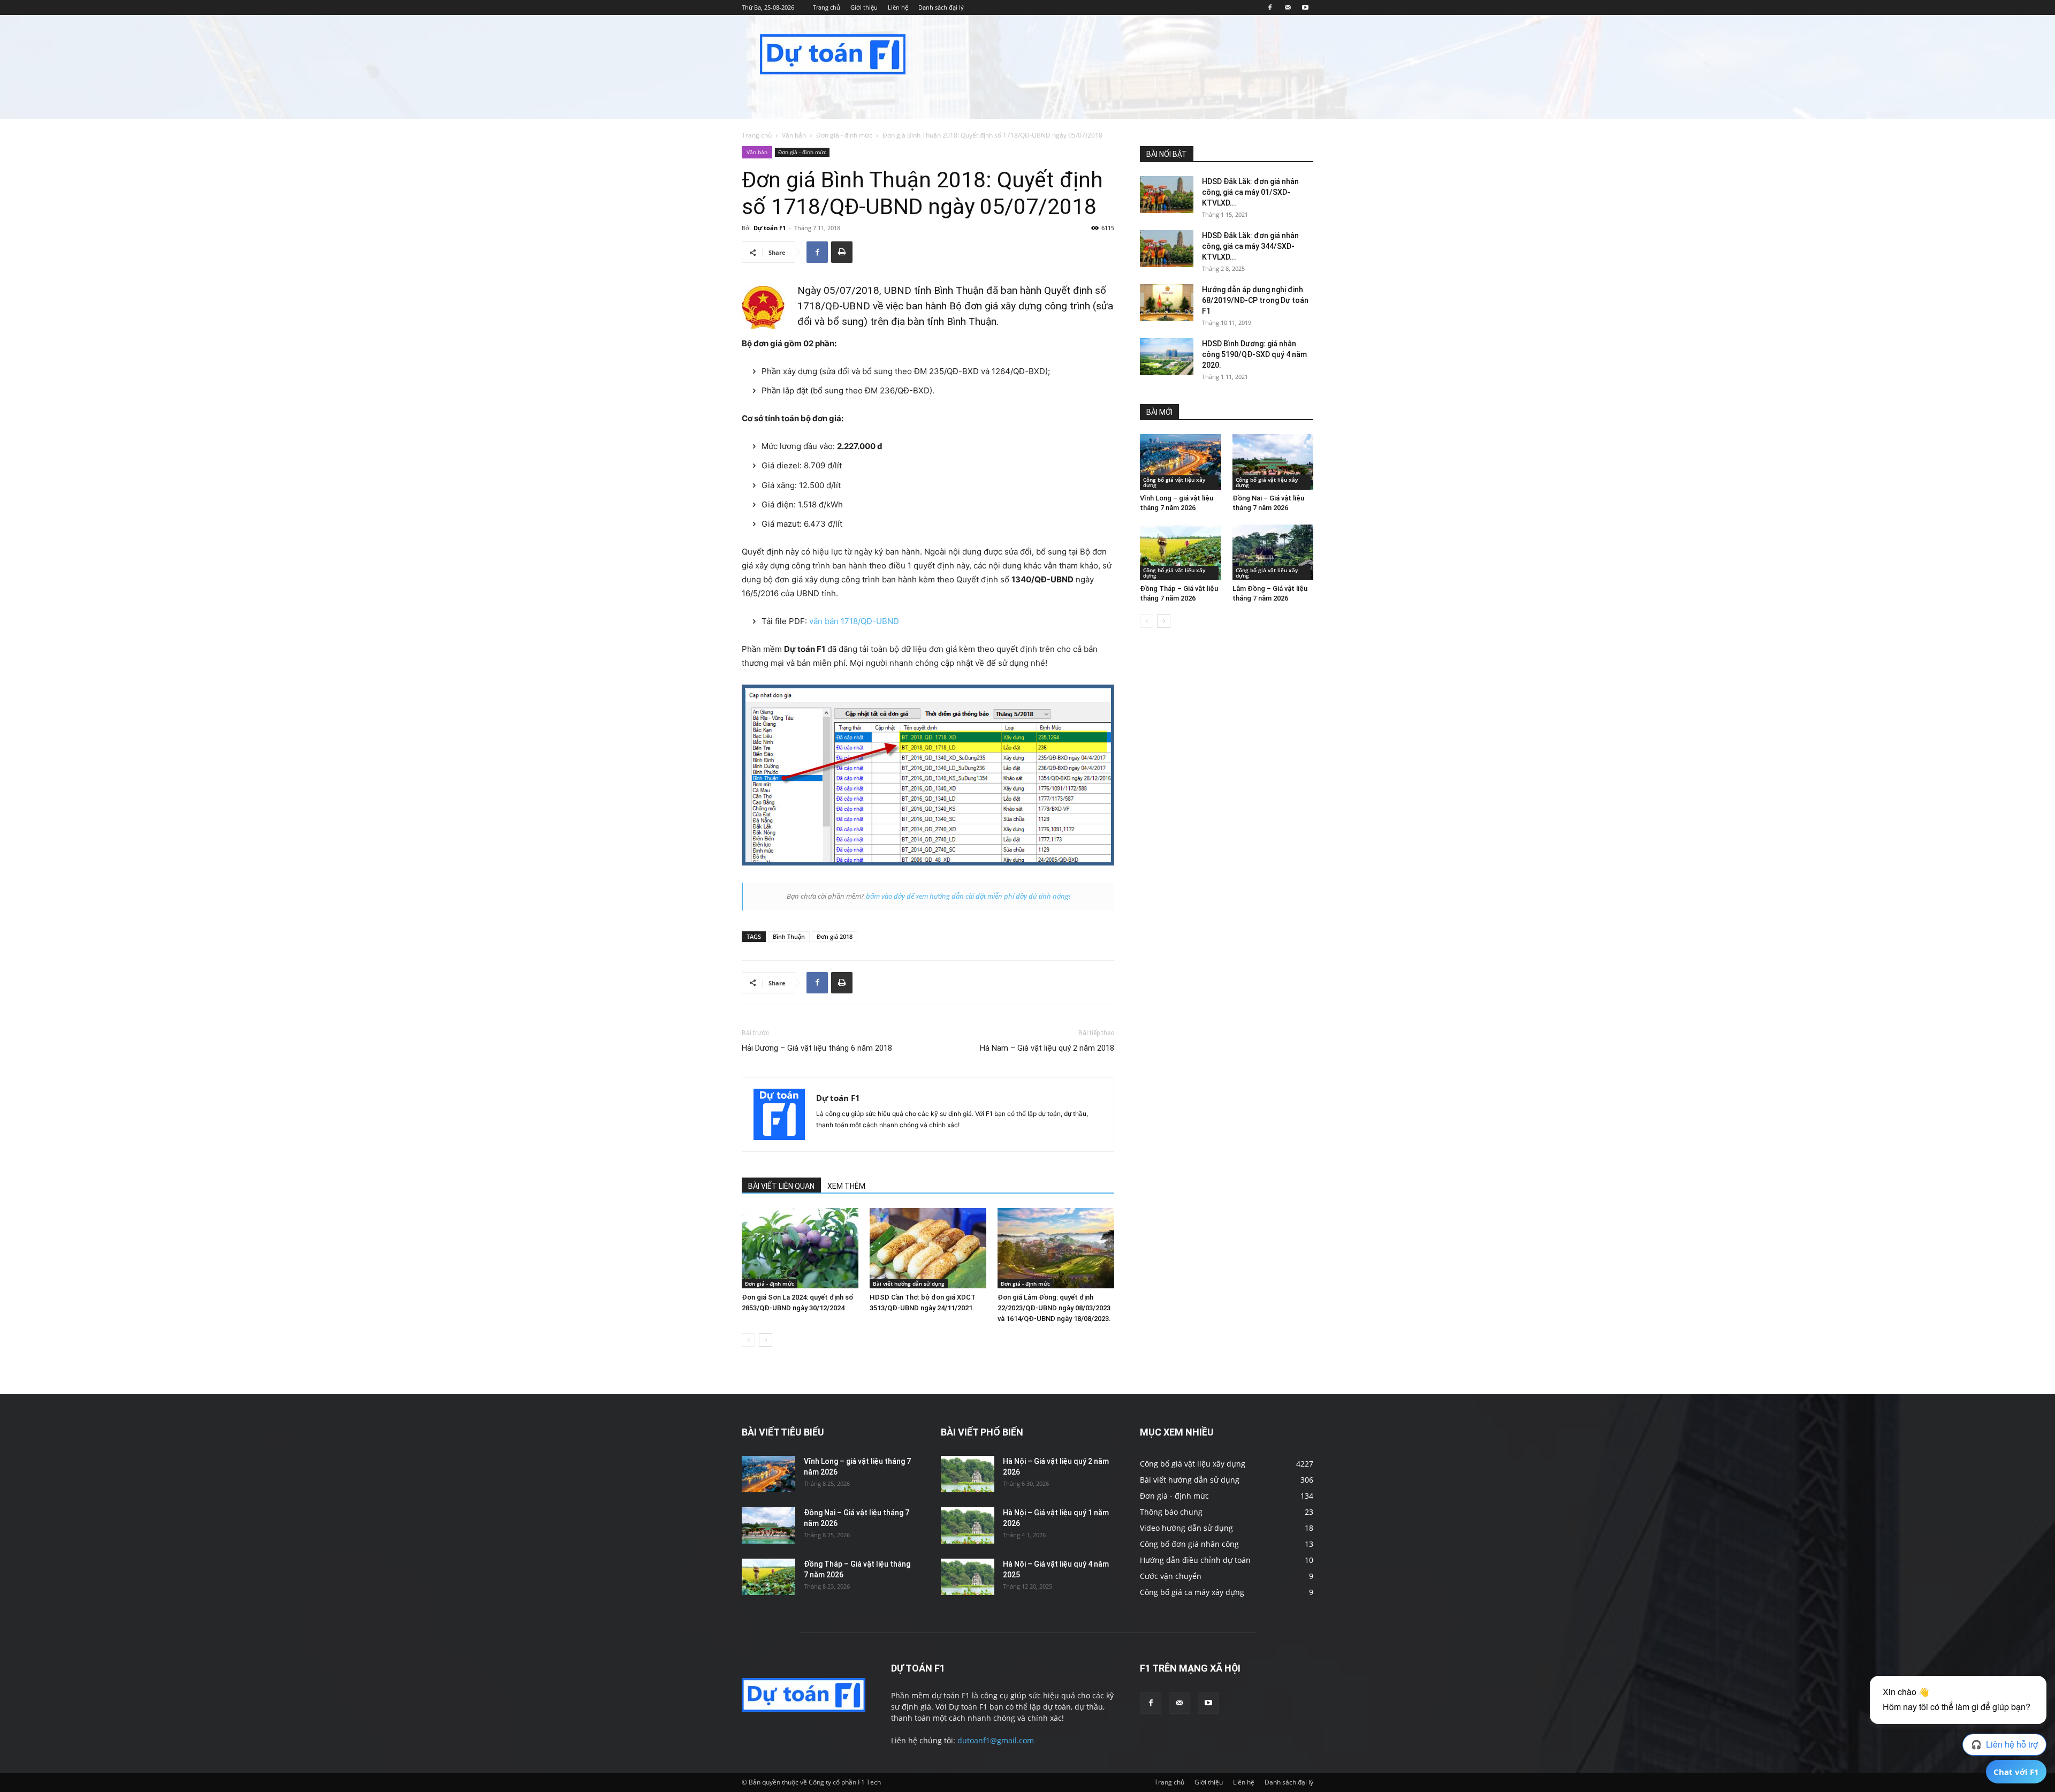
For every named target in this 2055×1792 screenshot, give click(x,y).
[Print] (842, 252)
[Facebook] (1270, 7)
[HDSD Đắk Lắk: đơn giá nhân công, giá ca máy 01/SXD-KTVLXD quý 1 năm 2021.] (1167, 195)
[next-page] (766, 1340)
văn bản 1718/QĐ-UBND (854, 621)
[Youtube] (1305, 7)
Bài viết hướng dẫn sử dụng (909, 1284)
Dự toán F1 (770, 228)
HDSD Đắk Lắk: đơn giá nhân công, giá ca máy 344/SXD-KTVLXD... (1250, 246)
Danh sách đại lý (941, 7)
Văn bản (794, 135)
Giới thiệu (864, 7)
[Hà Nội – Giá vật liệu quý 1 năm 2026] (968, 1526)
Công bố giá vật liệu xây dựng (1174, 482)
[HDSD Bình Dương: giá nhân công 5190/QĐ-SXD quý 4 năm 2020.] (1167, 357)
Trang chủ (827, 7)
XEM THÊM (846, 1186)
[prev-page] (748, 1340)
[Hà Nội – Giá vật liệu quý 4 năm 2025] (968, 1577)
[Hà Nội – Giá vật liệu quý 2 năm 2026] (968, 1474)
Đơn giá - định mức (844, 135)
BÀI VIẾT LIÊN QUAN (781, 1186)
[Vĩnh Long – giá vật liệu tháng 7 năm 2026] (1181, 462)
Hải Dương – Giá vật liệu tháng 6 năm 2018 (817, 1048)
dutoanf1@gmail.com (996, 1740)
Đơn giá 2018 (835, 936)
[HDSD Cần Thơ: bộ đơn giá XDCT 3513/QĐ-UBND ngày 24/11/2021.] (928, 1248)
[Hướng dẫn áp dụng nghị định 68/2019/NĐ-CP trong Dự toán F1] (1167, 303)
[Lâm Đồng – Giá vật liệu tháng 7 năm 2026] (1273, 552)
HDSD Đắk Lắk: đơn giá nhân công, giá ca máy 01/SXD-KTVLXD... (1250, 192)
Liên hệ (898, 7)
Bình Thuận (789, 936)
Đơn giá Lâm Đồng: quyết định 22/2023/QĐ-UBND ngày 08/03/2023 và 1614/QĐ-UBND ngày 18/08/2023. (1054, 1308)
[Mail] (1288, 7)
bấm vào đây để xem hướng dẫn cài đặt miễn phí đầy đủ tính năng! (968, 896)
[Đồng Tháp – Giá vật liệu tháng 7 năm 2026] (1181, 552)
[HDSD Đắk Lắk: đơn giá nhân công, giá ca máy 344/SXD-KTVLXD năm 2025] (1167, 249)
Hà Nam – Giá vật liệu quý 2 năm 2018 (1047, 1048)
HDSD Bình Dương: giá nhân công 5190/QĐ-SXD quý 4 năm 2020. (1254, 354)
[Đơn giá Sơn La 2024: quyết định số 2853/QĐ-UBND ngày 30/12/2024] (800, 1248)
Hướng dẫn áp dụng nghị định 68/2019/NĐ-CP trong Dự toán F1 (1255, 300)
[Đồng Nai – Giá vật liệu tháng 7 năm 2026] (1273, 462)
